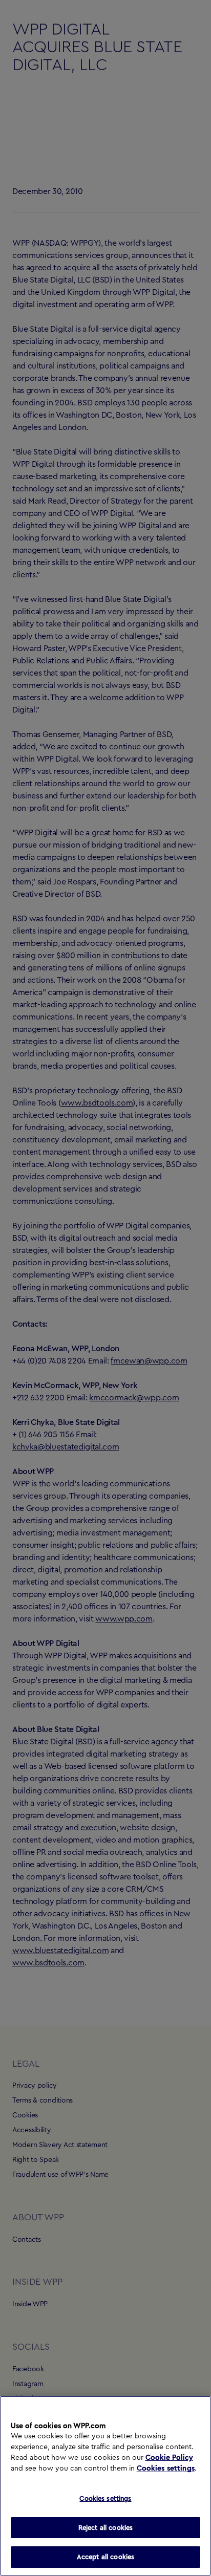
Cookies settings (166, 2469)
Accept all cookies (105, 2557)
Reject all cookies (105, 2528)
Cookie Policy (169, 2458)
